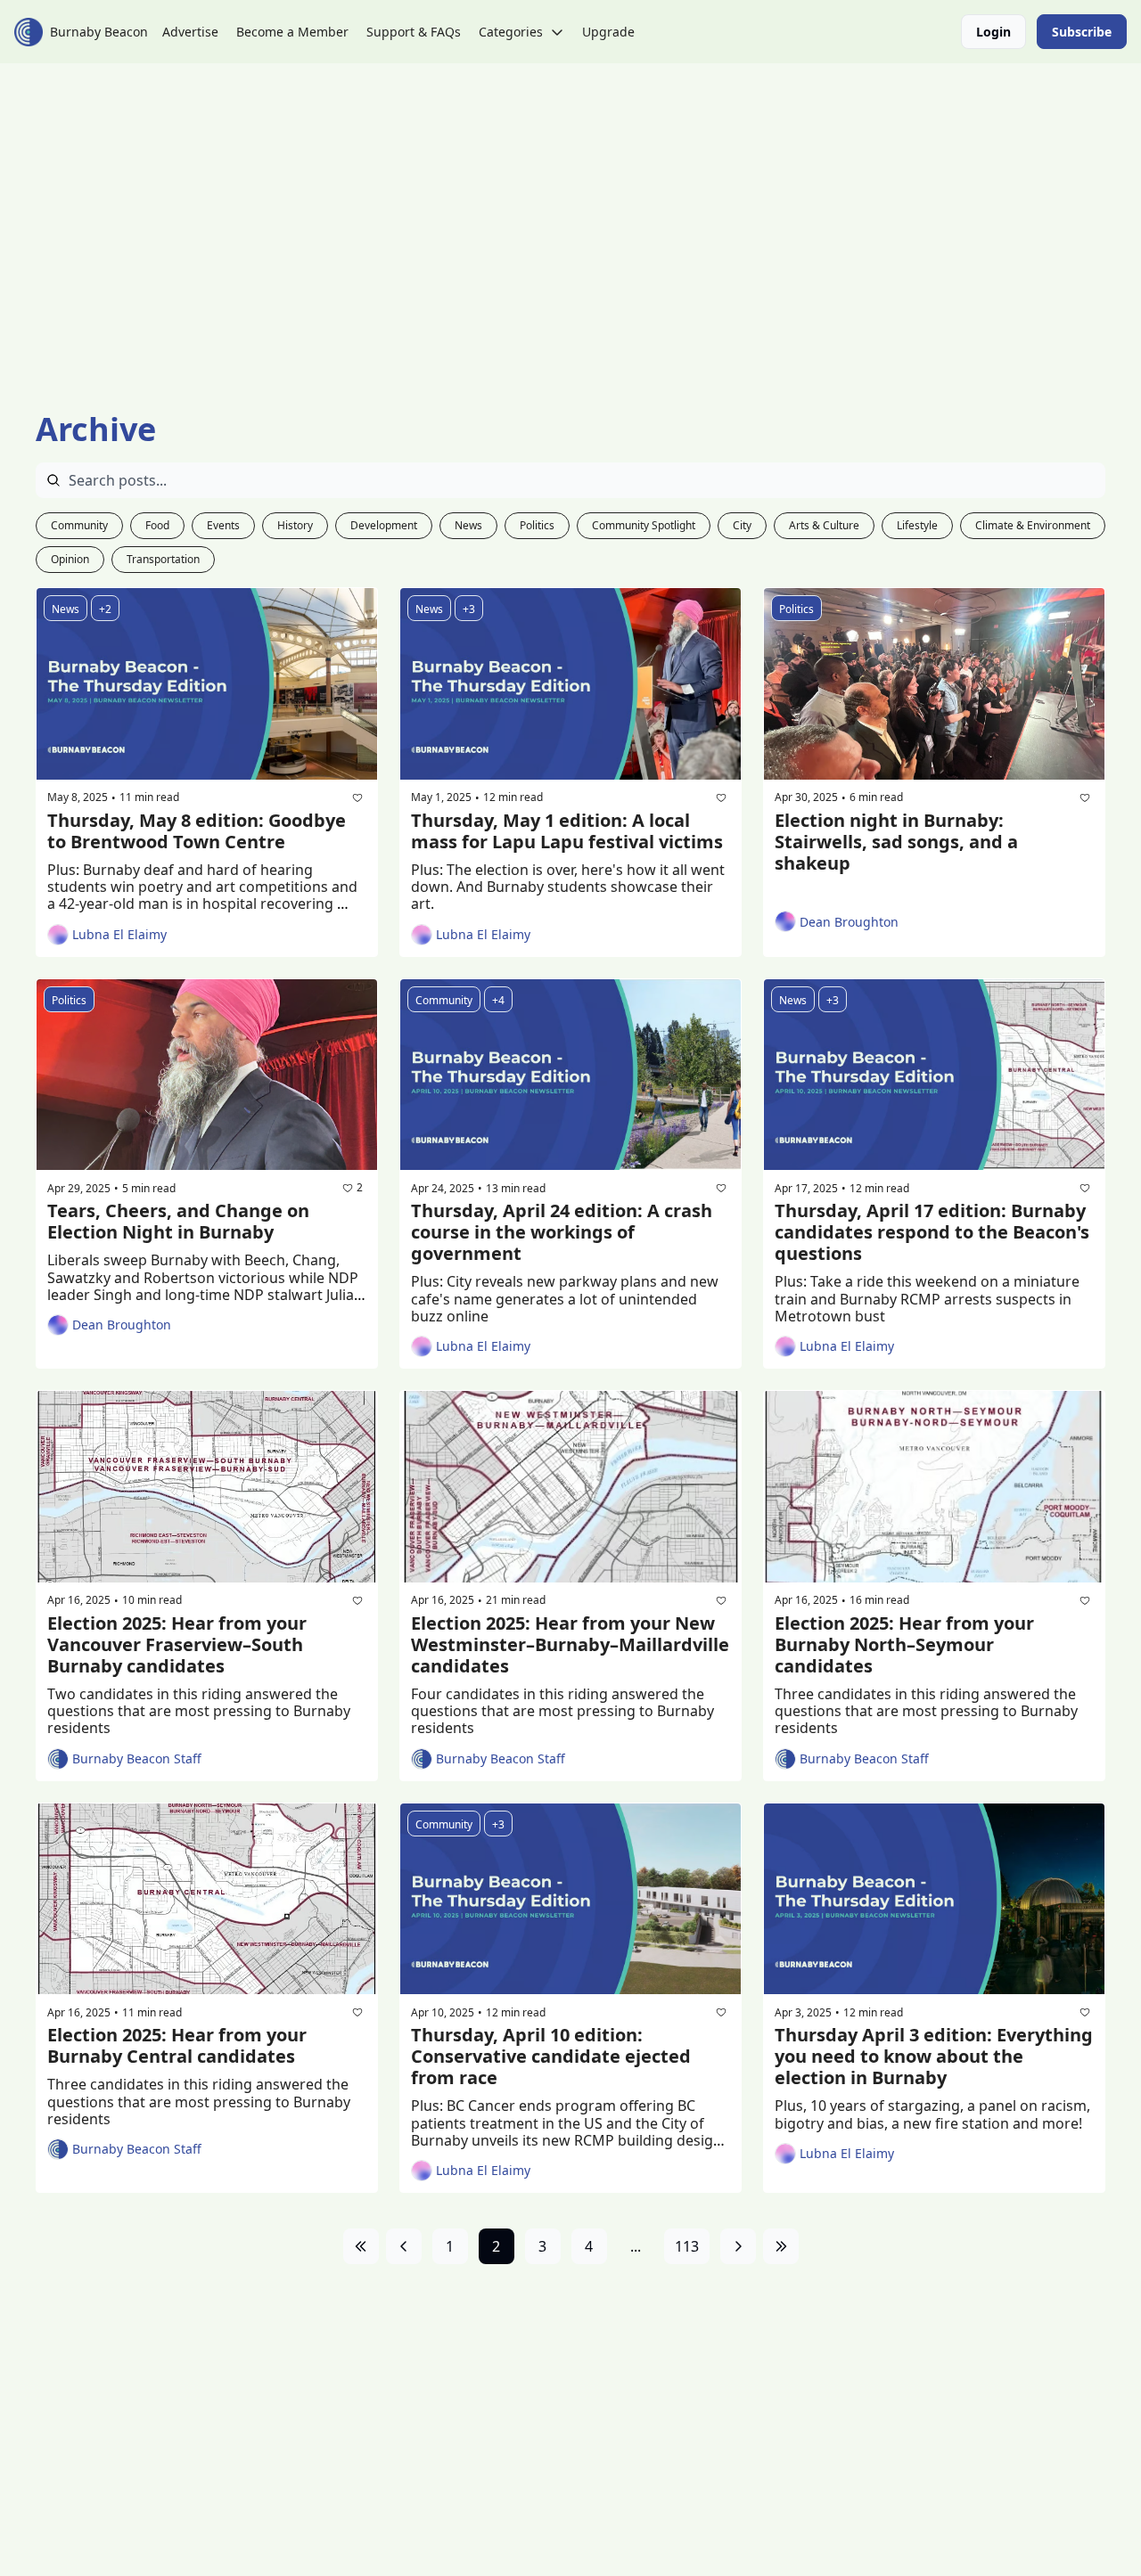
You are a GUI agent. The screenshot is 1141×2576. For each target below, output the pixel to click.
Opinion (70, 559)
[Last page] (781, 2246)
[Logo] (29, 32)
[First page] (361, 2246)
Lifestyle (917, 525)
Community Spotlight (644, 525)
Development (384, 525)
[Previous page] (404, 2246)
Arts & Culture (824, 525)
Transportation (163, 559)
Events (223, 525)
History (295, 525)
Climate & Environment (1033, 525)
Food (157, 525)
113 (687, 2246)
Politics (537, 525)
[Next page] (738, 2246)
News (468, 525)
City (742, 525)
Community (79, 525)
